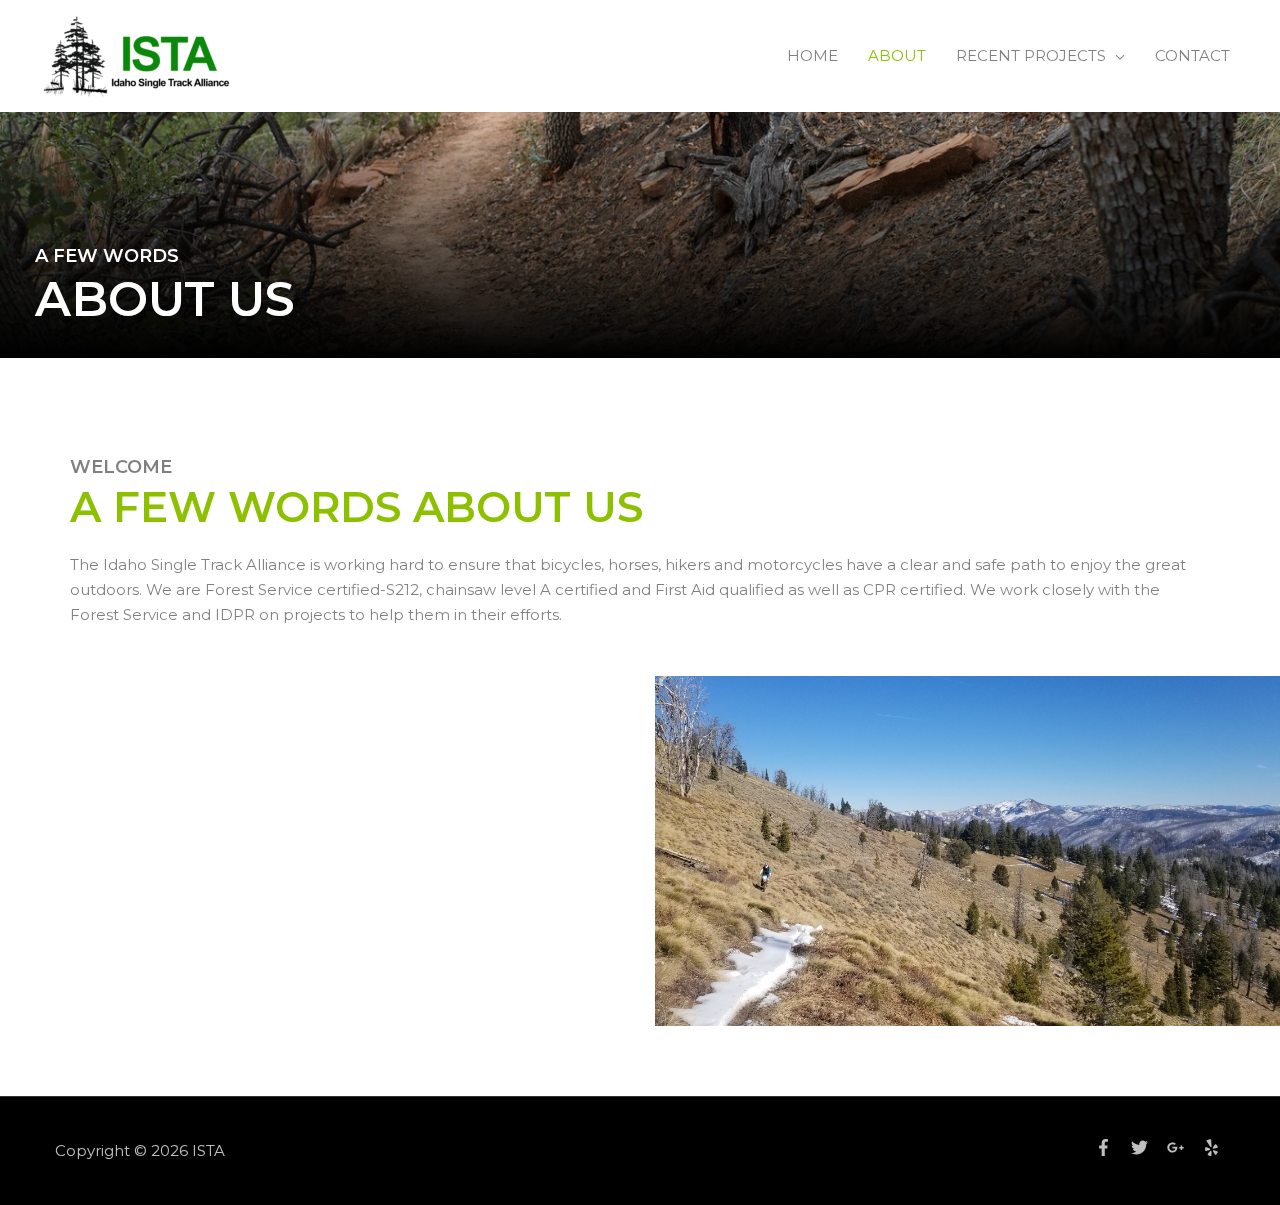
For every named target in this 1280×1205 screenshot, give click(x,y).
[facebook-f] (1111, 1147)
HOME (812, 55)
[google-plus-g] (1183, 1147)
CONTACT (1192, 55)
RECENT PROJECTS (1031, 55)
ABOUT (897, 55)
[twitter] (1147, 1147)
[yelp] (1214, 1147)
